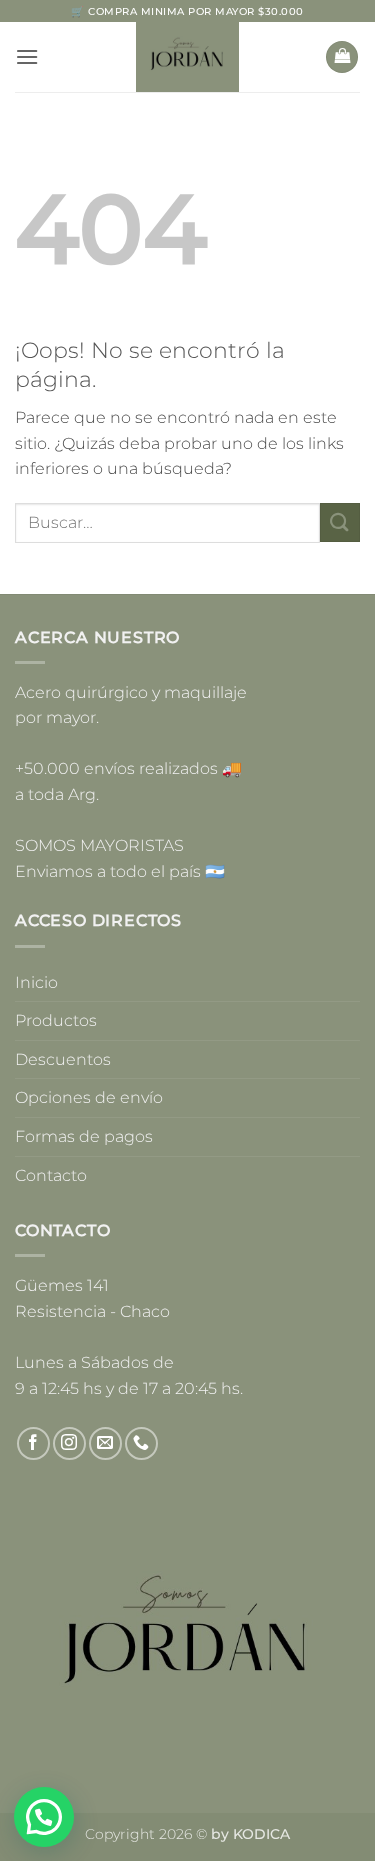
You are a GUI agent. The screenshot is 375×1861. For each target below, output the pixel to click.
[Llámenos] (141, 1443)
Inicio (36, 982)
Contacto (51, 1175)
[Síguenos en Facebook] (33, 1443)
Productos (56, 1020)
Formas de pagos (84, 1136)
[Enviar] (340, 522)
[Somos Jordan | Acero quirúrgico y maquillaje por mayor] (187, 57)
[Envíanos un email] (105, 1443)
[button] (27, 56)
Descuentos (63, 1059)
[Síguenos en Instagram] (69, 1443)
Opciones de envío (89, 1097)
